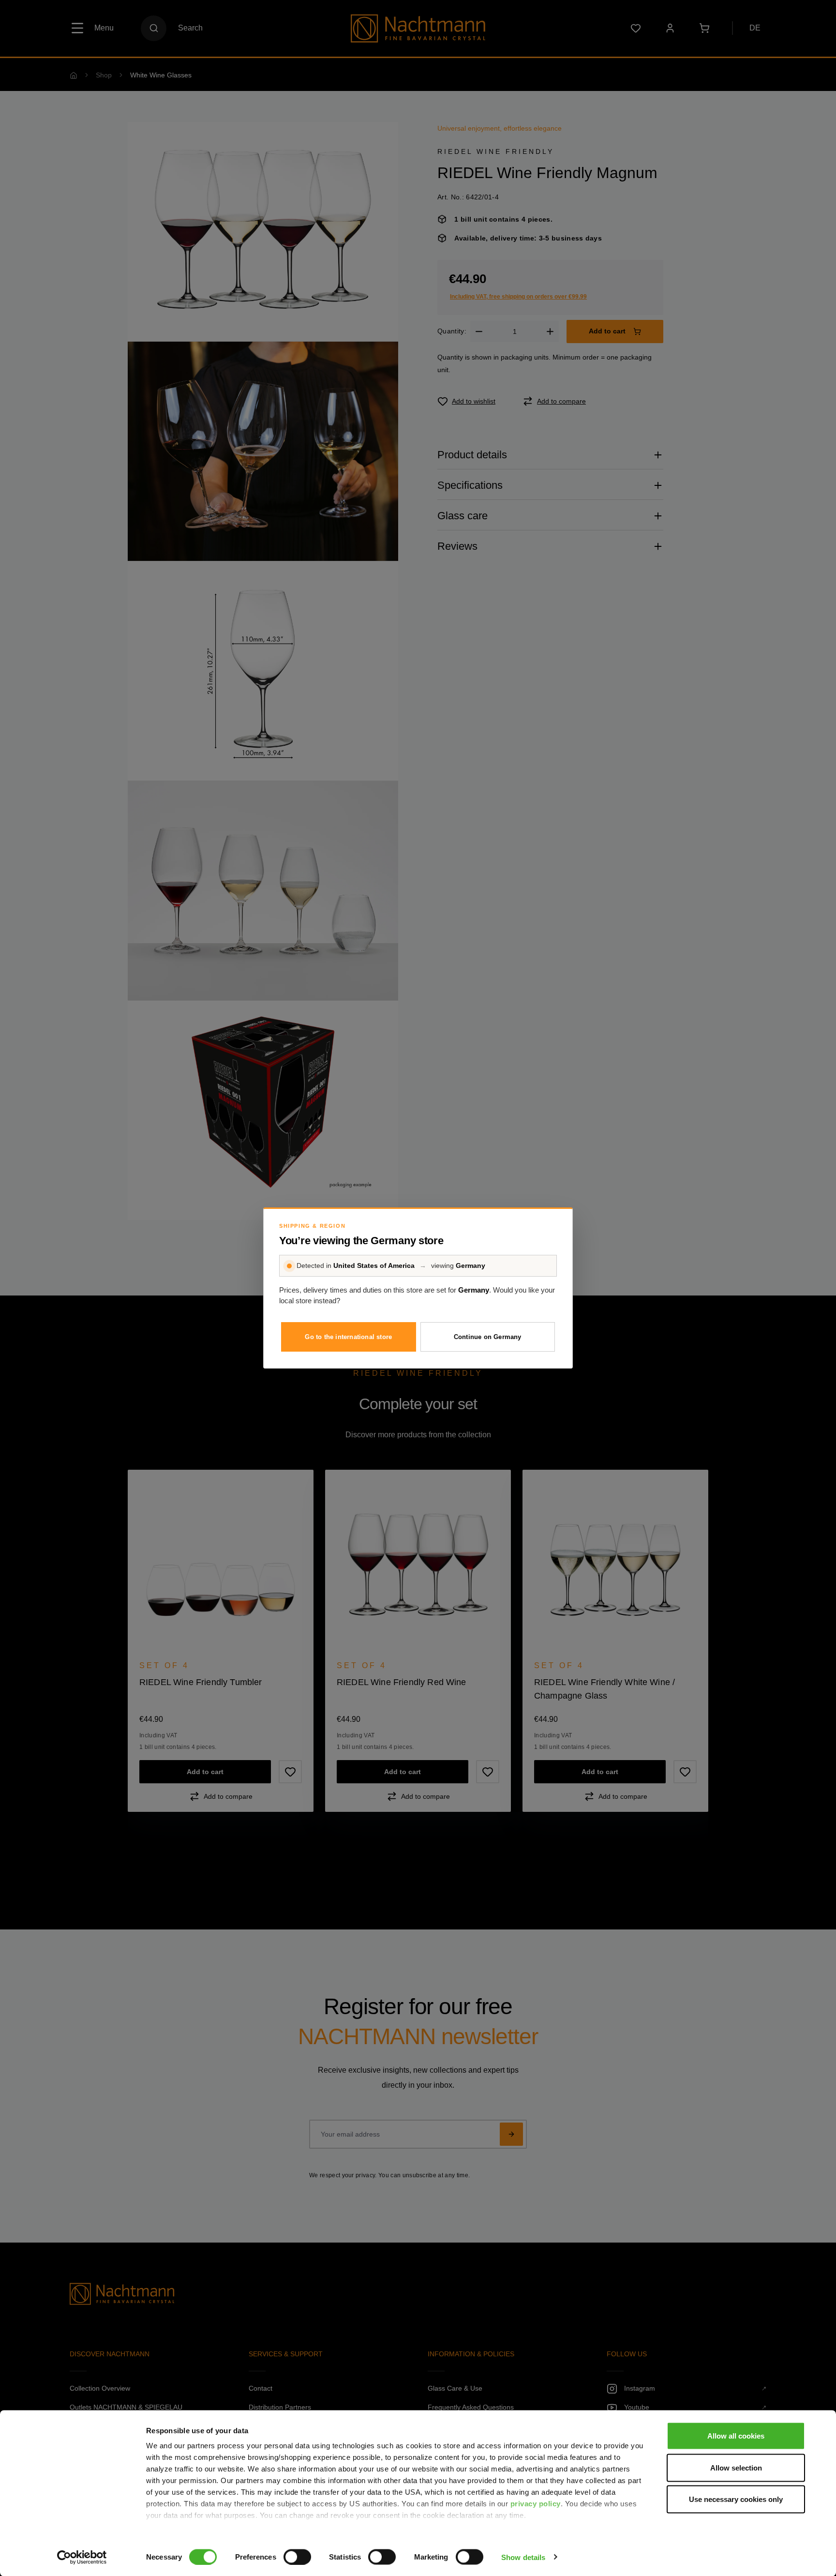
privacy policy (536, 2504)
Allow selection (736, 2467)
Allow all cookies (736, 2436)
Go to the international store (348, 1337)
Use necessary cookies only (736, 2499)
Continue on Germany (488, 1337)
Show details (523, 2557)
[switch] (297, 2557)
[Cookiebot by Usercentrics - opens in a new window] (82, 2557)
